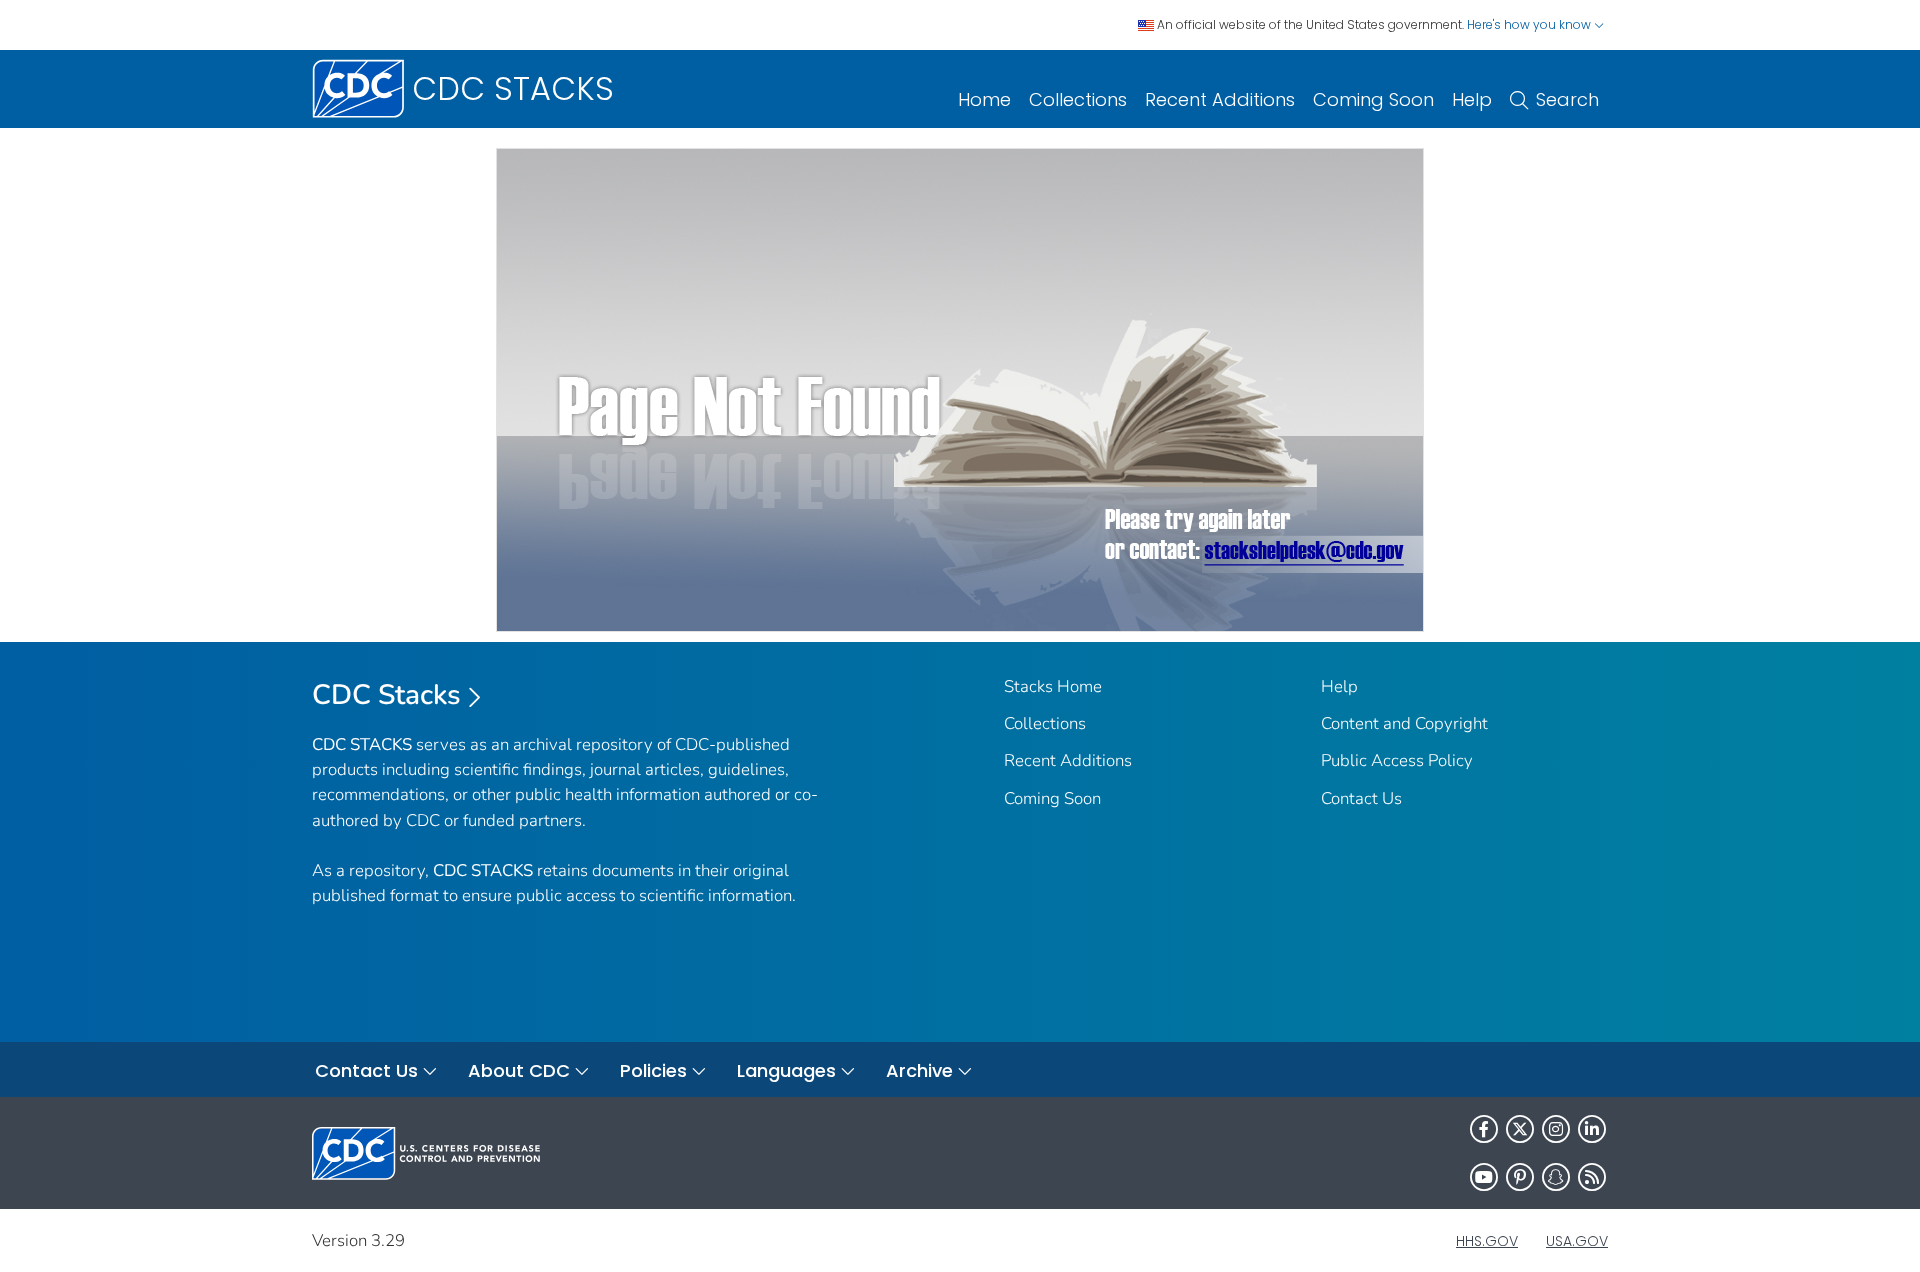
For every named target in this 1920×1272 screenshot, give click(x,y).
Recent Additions (1220, 99)
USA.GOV (1577, 1241)
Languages (786, 1070)
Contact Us (1361, 798)
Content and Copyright (1404, 723)
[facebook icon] (1484, 1129)
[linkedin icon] (1592, 1129)
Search (1567, 99)
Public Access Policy (1397, 760)
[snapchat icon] (1556, 1177)
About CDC (519, 1070)
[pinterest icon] (1520, 1177)
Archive (919, 1070)
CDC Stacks (386, 695)
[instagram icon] (1556, 1129)
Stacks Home (1053, 686)
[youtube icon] (1484, 1177)
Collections (1078, 99)
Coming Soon (1373, 99)
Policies (653, 1070)
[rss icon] (1592, 1177)
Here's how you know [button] (1530, 24)
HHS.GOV (1487, 1241)
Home (984, 99)
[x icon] (1520, 1129)
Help (1472, 99)
